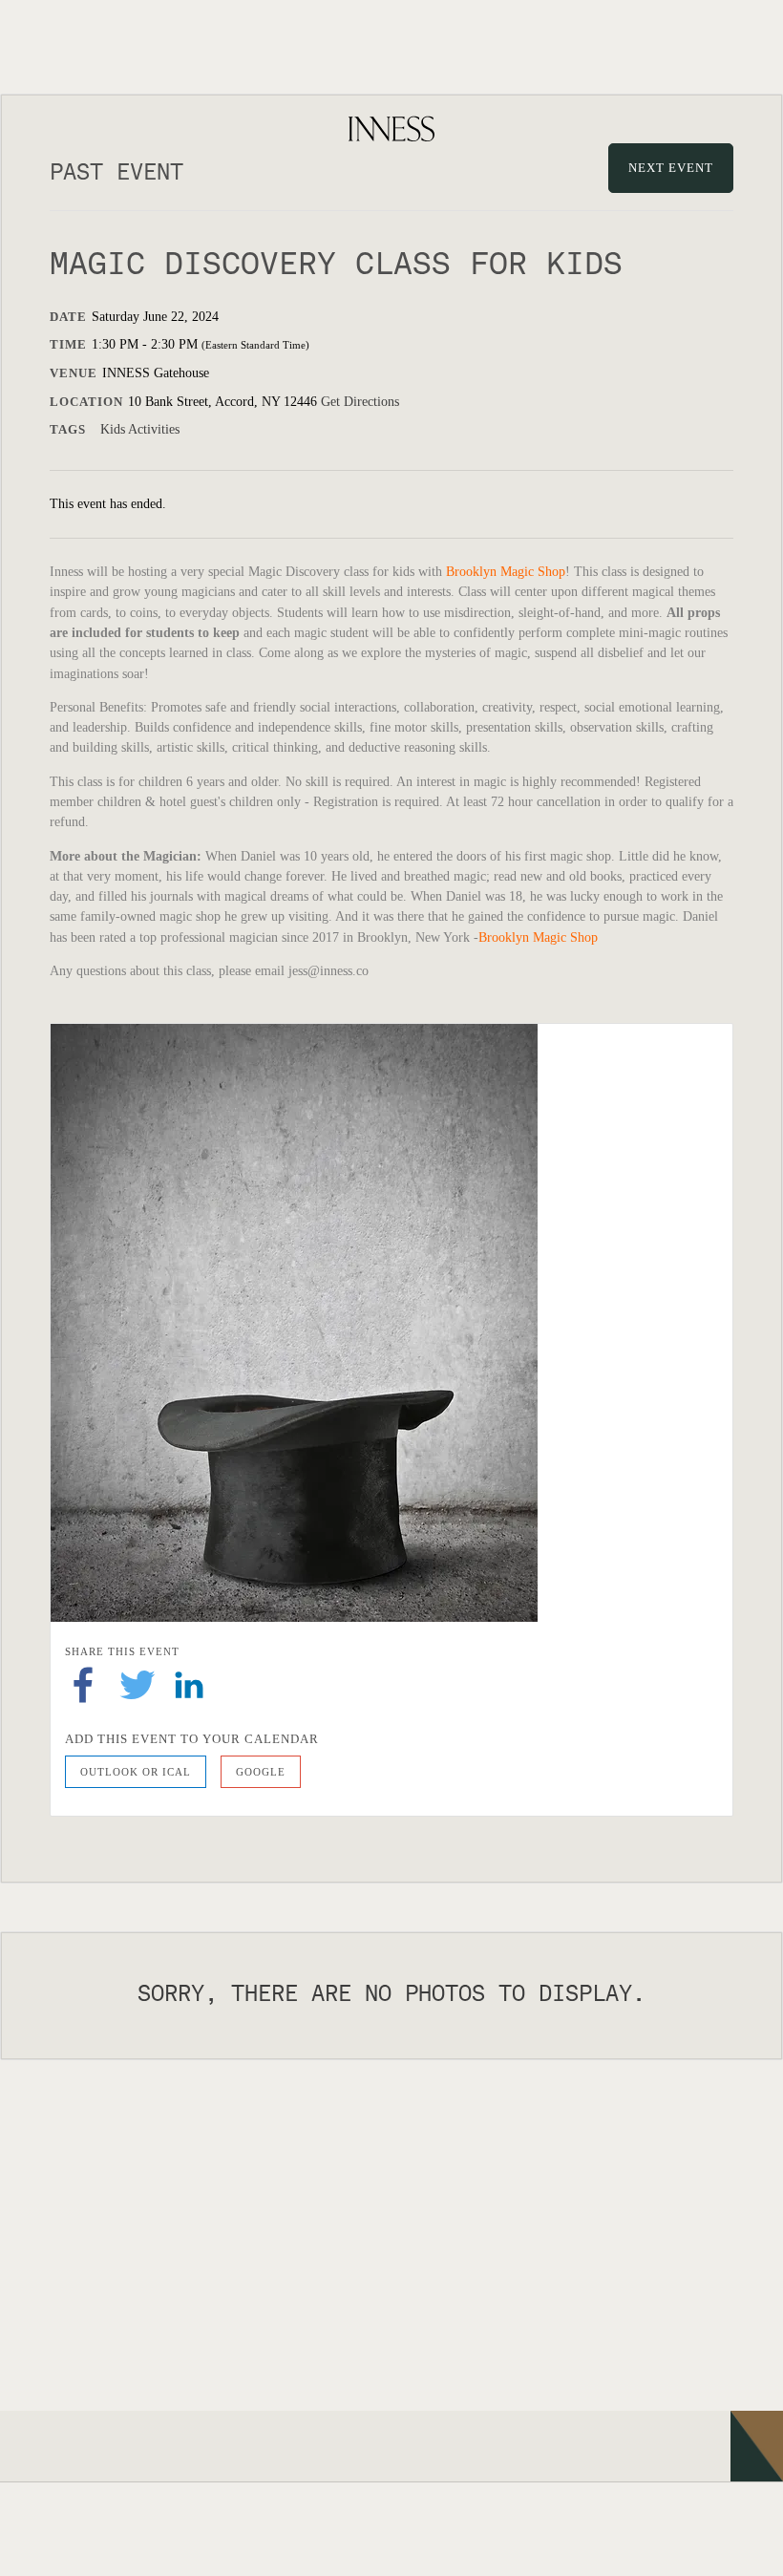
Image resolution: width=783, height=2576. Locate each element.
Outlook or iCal (136, 1772)
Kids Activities (140, 429)
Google (261, 1772)
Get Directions (360, 402)
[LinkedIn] (189, 1683)
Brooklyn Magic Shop (506, 572)
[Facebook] (83, 1683)
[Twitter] (138, 1683)
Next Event (671, 168)
